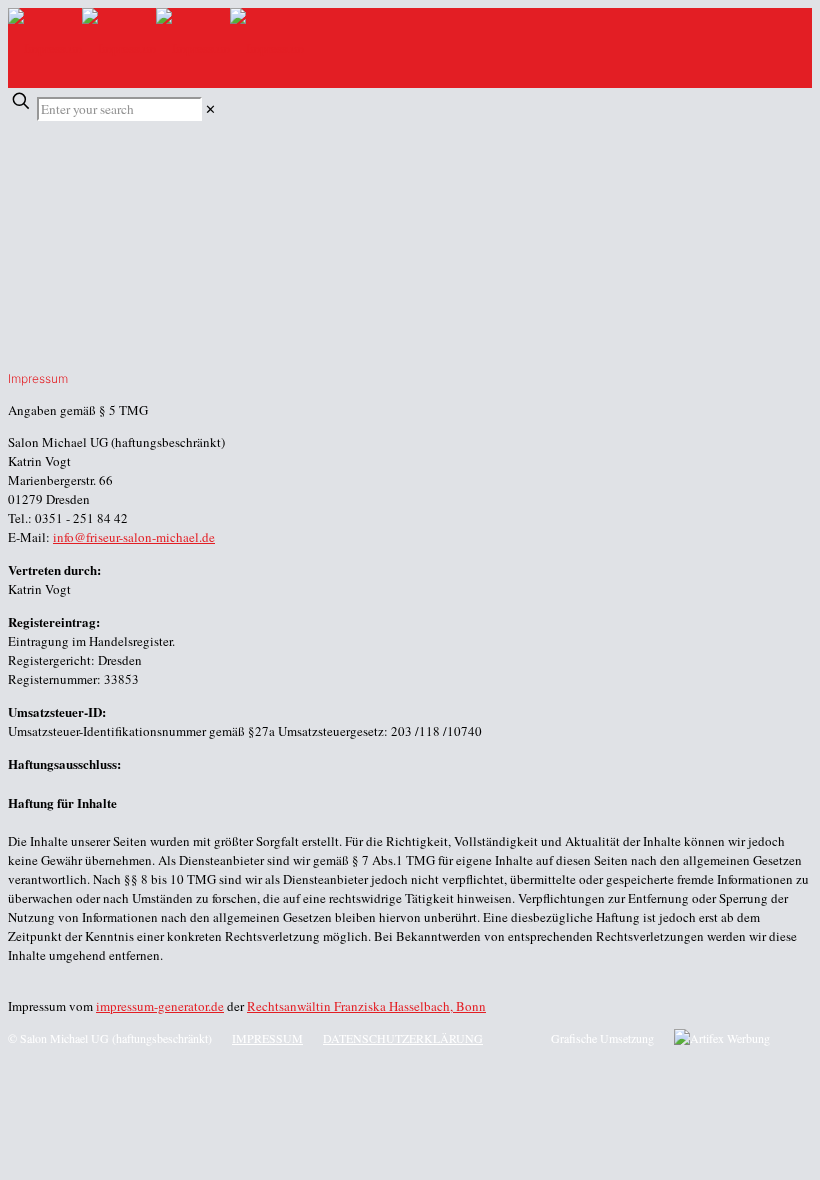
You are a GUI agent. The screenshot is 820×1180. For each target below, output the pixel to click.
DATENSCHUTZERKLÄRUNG (403, 1038)
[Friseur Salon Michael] (156, 48)
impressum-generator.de (160, 1006)
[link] (210, 109)
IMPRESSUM (267, 1038)
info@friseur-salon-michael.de (134, 537)
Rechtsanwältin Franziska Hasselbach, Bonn (366, 1006)
